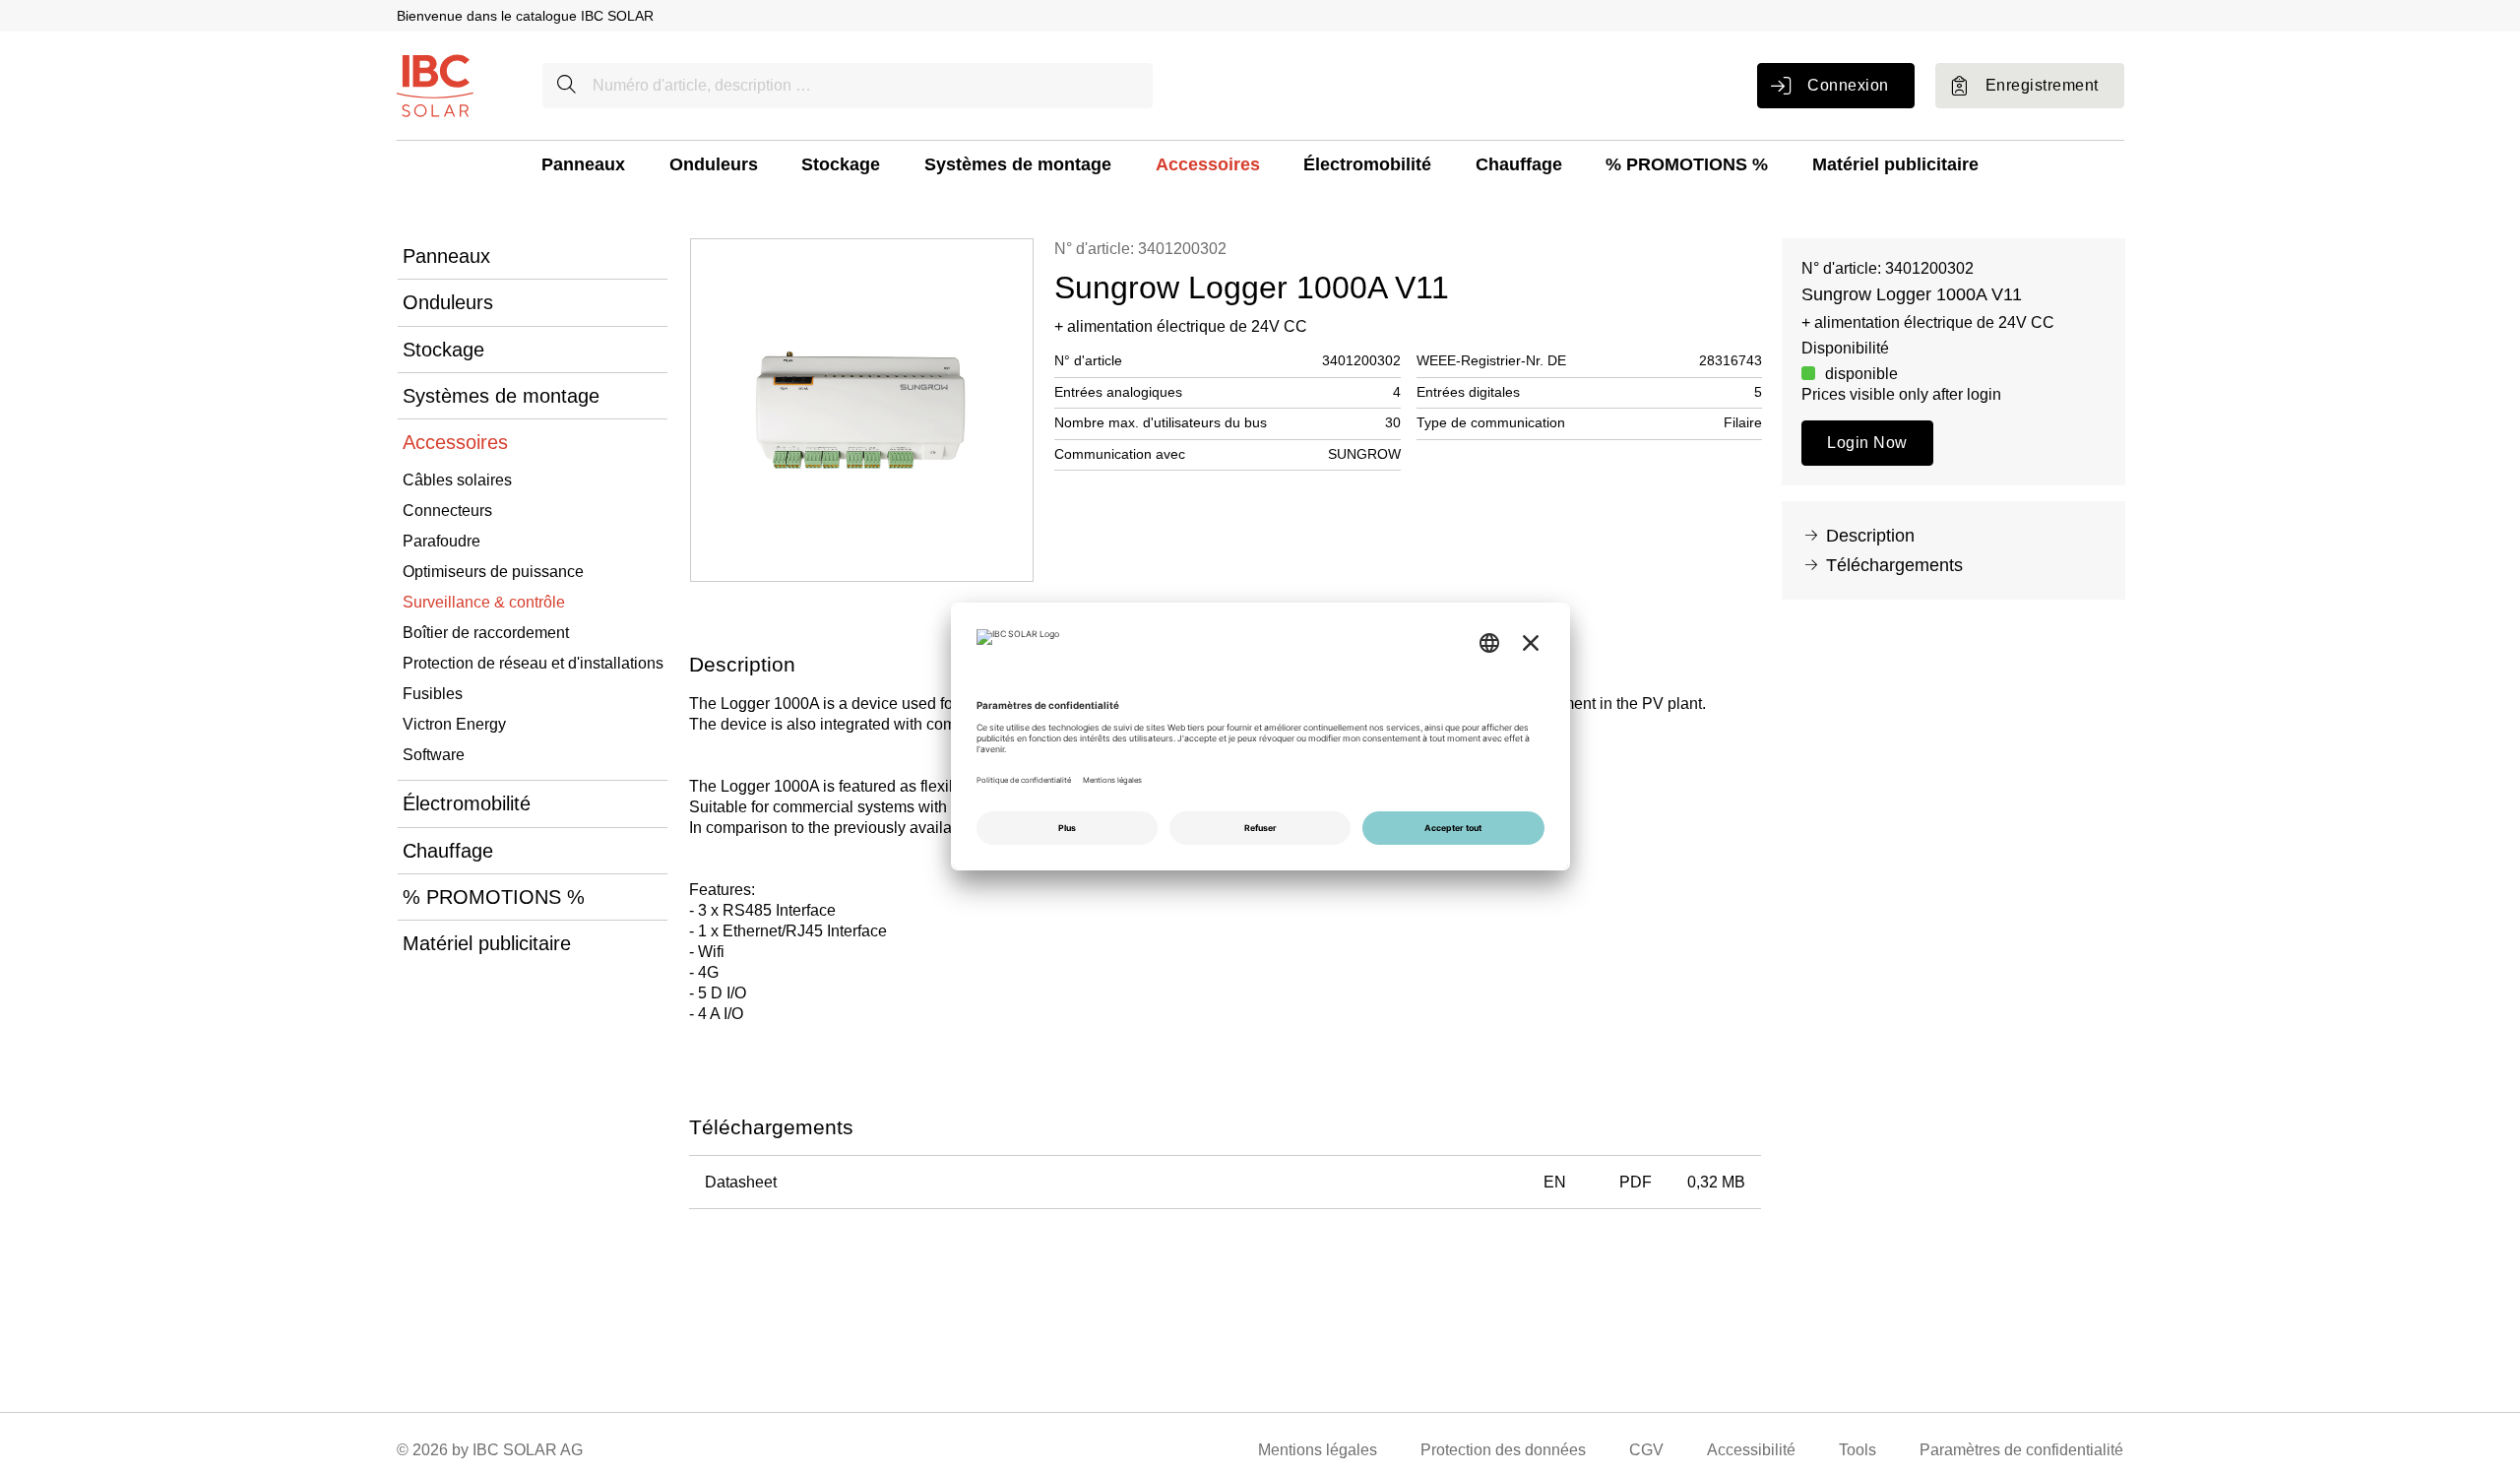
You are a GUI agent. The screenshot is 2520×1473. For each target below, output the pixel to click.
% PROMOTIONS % (1687, 164)
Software (434, 755)
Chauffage (1519, 164)
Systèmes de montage (1018, 164)
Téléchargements (1894, 565)
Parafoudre (441, 541)
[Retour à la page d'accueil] (435, 84)
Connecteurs (447, 511)
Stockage (841, 164)
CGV (1646, 1450)
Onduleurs (714, 164)
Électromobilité (1367, 164)
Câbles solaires (457, 480)
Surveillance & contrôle (484, 602)
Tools (1858, 1450)
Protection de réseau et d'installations (533, 663)
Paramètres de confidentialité (2021, 1450)
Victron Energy (454, 724)
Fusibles (433, 694)
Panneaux (583, 164)
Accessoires (1208, 164)
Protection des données (1503, 1450)
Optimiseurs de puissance (493, 572)
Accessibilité (1751, 1450)
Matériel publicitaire (1895, 164)
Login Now (1867, 443)
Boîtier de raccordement (486, 633)
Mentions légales (1318, 1450)
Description (1870, 536)
